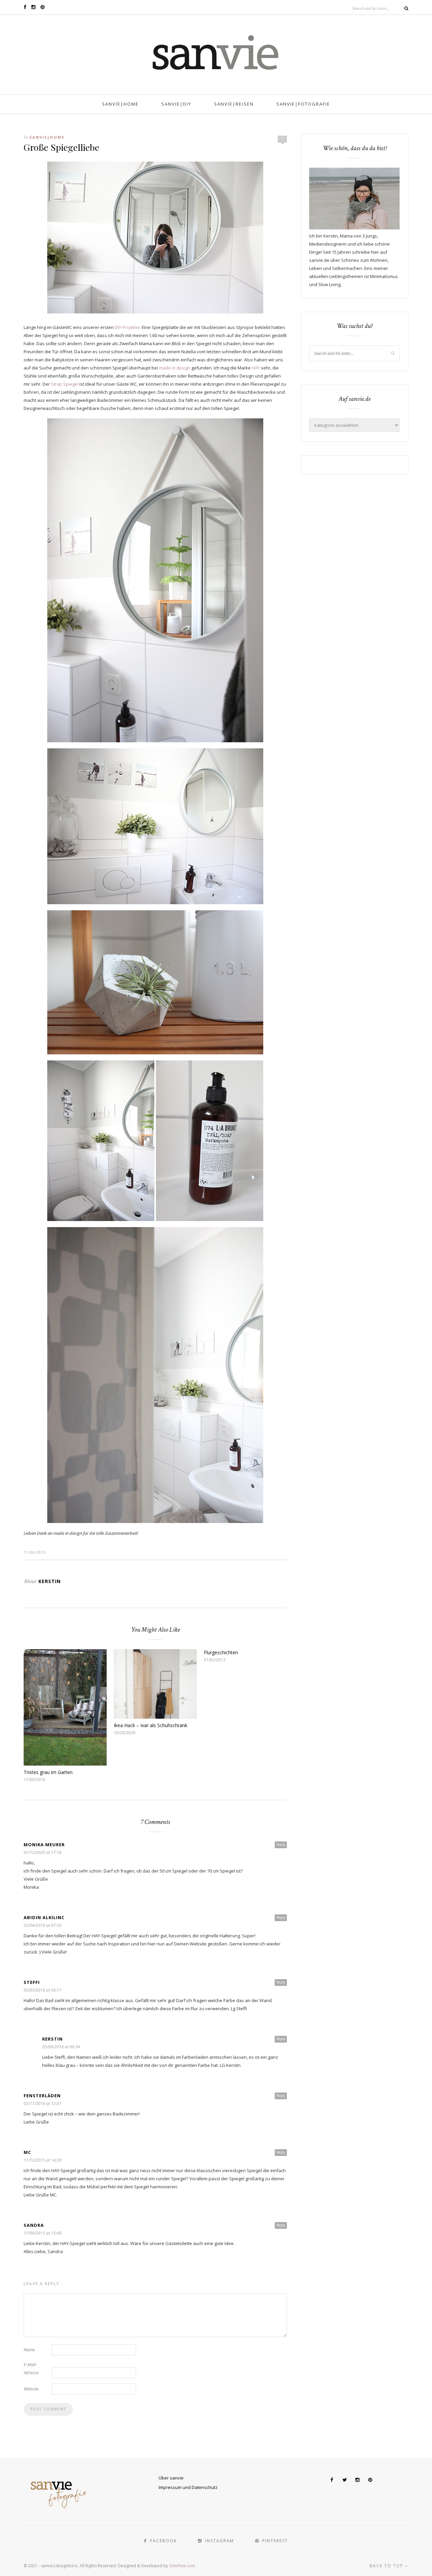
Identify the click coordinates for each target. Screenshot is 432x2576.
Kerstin (50, 1581)
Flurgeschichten (221, 1652)
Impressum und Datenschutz (188, 2487)
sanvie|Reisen (234, 104)
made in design (175, 368)
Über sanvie (171, 2478)
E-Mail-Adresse (31, 2369)
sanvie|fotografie (303, 104)
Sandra (34, 2225)
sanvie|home (120, 104)
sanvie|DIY (176, 104)
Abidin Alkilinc (44, 1917)
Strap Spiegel (65, 384)
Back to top (387, 2566)
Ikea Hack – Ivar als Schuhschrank (151, 1725)
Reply (281, 1845)
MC (27, 2152)
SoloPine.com (182, 2566)
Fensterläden (42, 2096)
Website (31, 2389)
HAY (256, 368)
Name (29, 2350)
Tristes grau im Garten (48, 1772)
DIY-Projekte (127, 327)
